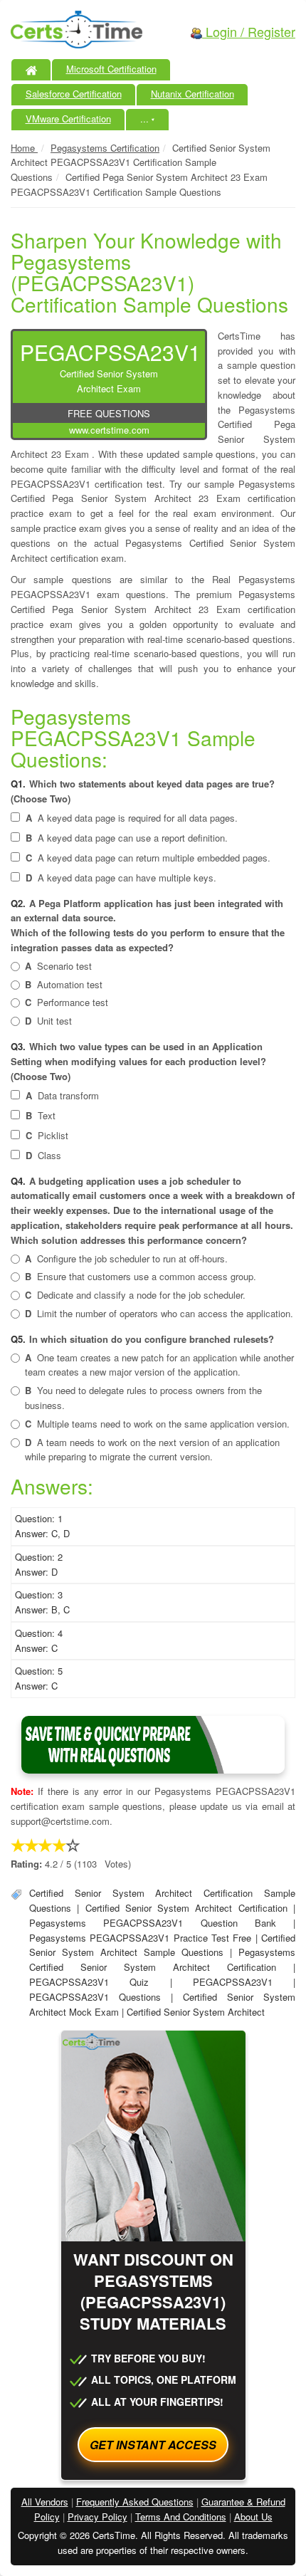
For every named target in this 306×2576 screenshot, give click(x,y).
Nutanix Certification (192, 94)
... (148, 119)
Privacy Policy (97, 2517)
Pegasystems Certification (105, 148)
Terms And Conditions (181, 2517)
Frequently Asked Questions (135, 2502)
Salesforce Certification (74, 94)
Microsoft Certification (111, 69)
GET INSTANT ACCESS (153, 2445)
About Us (253, 2517)
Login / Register (249, 31)
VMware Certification (68, 119)
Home (24, 148)
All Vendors (45, 2502)
